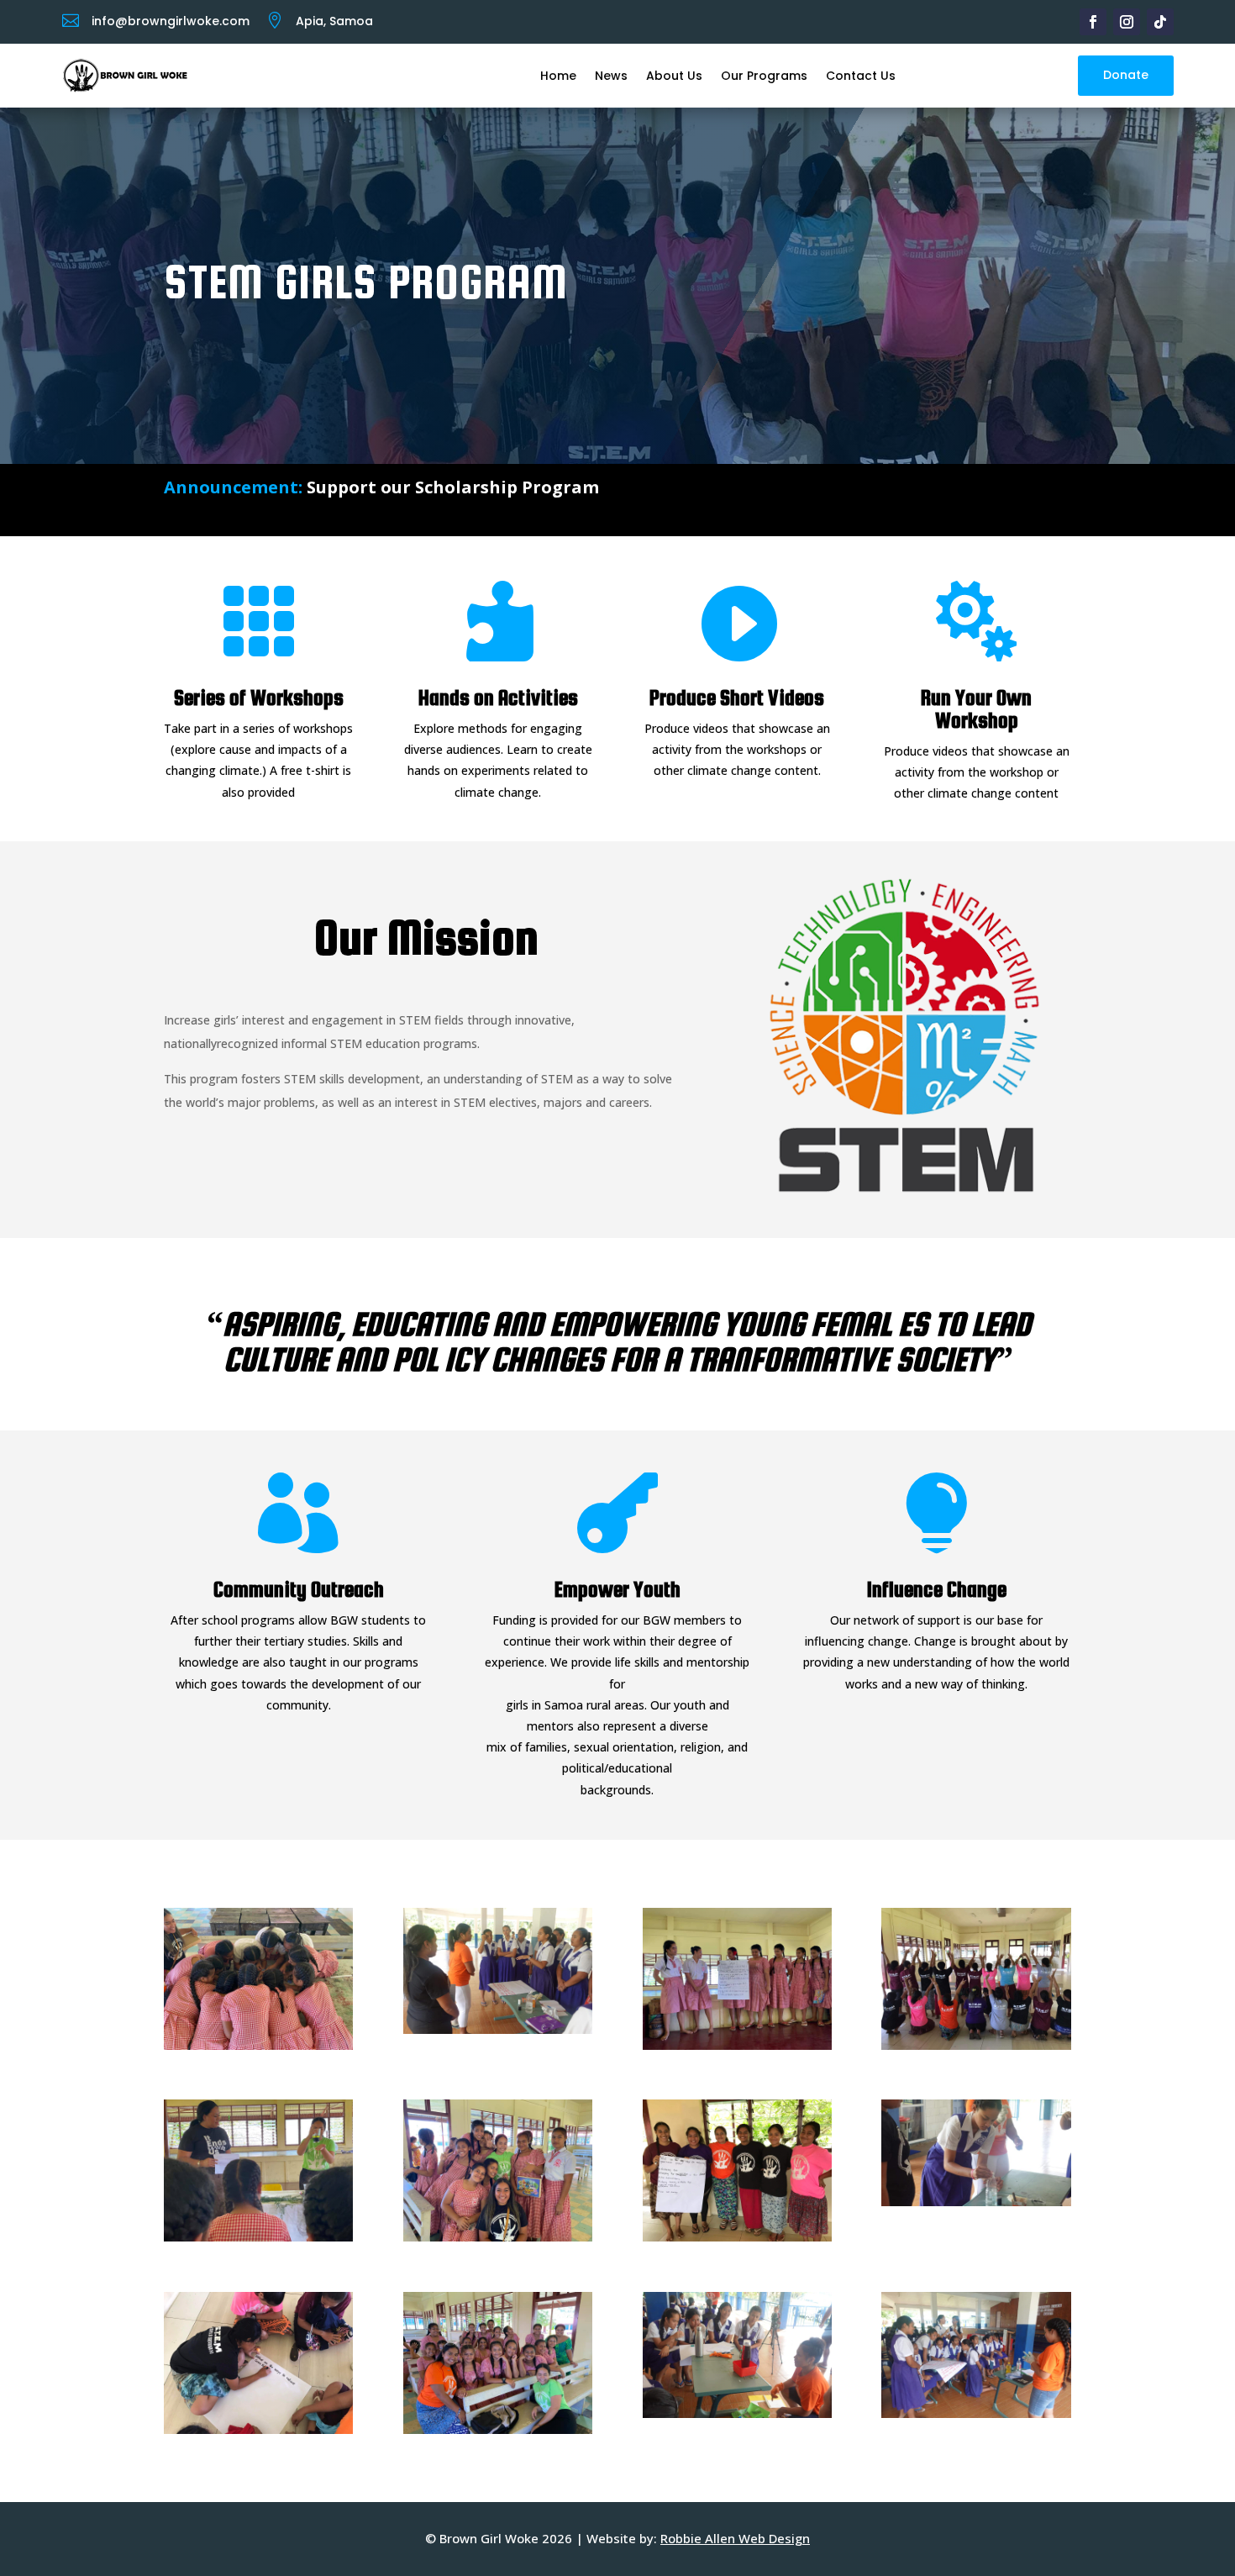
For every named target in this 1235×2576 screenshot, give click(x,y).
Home (558, 76)
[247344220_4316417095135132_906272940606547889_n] (258, 2429)
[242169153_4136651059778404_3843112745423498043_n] (258, 2045)
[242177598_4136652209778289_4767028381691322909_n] (737, 2045)
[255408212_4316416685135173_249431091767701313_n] (976, 2045)
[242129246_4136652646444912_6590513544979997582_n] (498, 2429)
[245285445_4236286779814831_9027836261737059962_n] (498, 2029)
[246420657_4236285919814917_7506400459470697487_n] (976, 2413)
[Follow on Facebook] (1093, 22)
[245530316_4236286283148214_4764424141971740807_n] (976, 2202)
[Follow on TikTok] (1160, 22)
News (611, 76)
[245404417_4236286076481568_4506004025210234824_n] (737, 2413)
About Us (674, 76)
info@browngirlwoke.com (171, 21)
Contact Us (861, 76)
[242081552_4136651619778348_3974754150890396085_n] (258, 2237)
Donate (1126, 75)
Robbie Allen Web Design (735, 2538)
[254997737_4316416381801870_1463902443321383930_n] (737, 2237)
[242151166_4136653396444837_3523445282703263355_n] (498, 2237)
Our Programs (764, 76)
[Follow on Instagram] (1127, 22)
